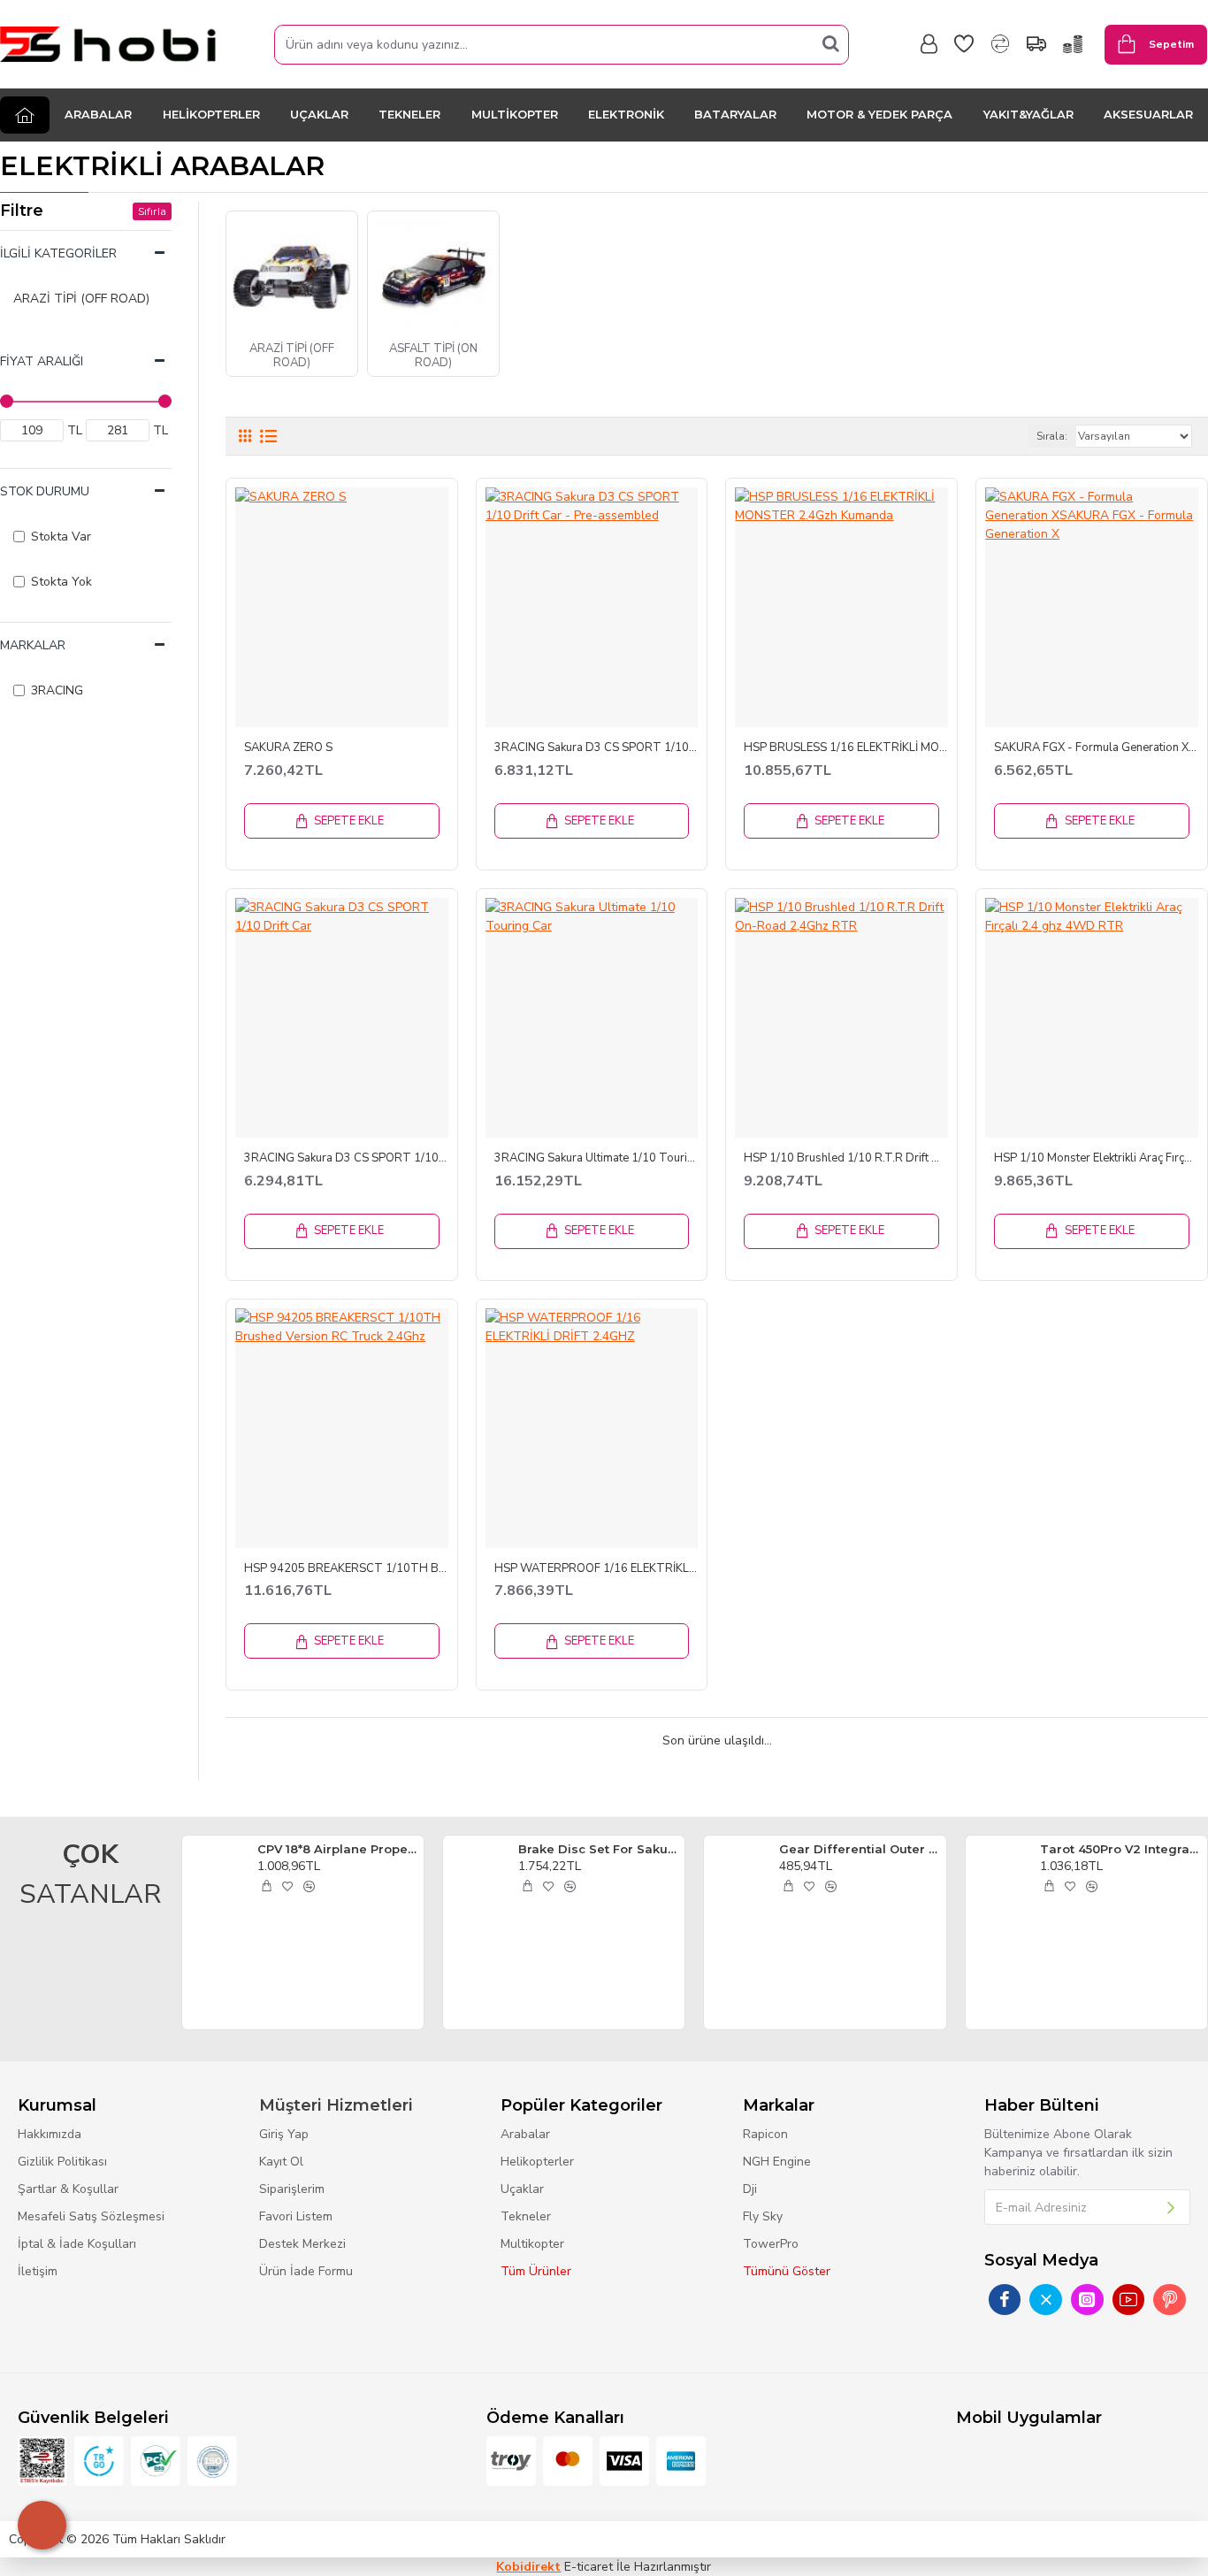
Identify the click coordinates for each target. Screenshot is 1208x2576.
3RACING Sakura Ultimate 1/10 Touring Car (596, 1158)
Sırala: (1052, 436)
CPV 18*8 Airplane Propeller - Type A (337, 1849)
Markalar (33, 645)
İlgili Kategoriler (58, 253)
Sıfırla (152, 211)
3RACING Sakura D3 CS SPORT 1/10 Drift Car (346, 1158)
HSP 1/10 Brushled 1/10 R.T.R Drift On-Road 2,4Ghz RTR (846, 1158)
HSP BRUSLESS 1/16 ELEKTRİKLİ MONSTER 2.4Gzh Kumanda (846, 748)
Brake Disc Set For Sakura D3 (598, 1849)
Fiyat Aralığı (42, 361)
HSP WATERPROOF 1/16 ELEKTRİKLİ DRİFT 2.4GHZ (596, 1569)
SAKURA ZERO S (288, 748)
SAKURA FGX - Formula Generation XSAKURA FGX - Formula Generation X (1096, 748)
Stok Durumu (45, 491)
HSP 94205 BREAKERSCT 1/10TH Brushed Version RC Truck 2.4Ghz (346, 1569)
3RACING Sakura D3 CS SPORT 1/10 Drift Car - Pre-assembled (596, 748)
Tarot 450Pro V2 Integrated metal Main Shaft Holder (1120, 1849)
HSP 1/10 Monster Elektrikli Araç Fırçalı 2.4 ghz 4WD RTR (1096, 1158)
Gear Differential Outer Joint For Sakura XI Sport (859, 1849)
